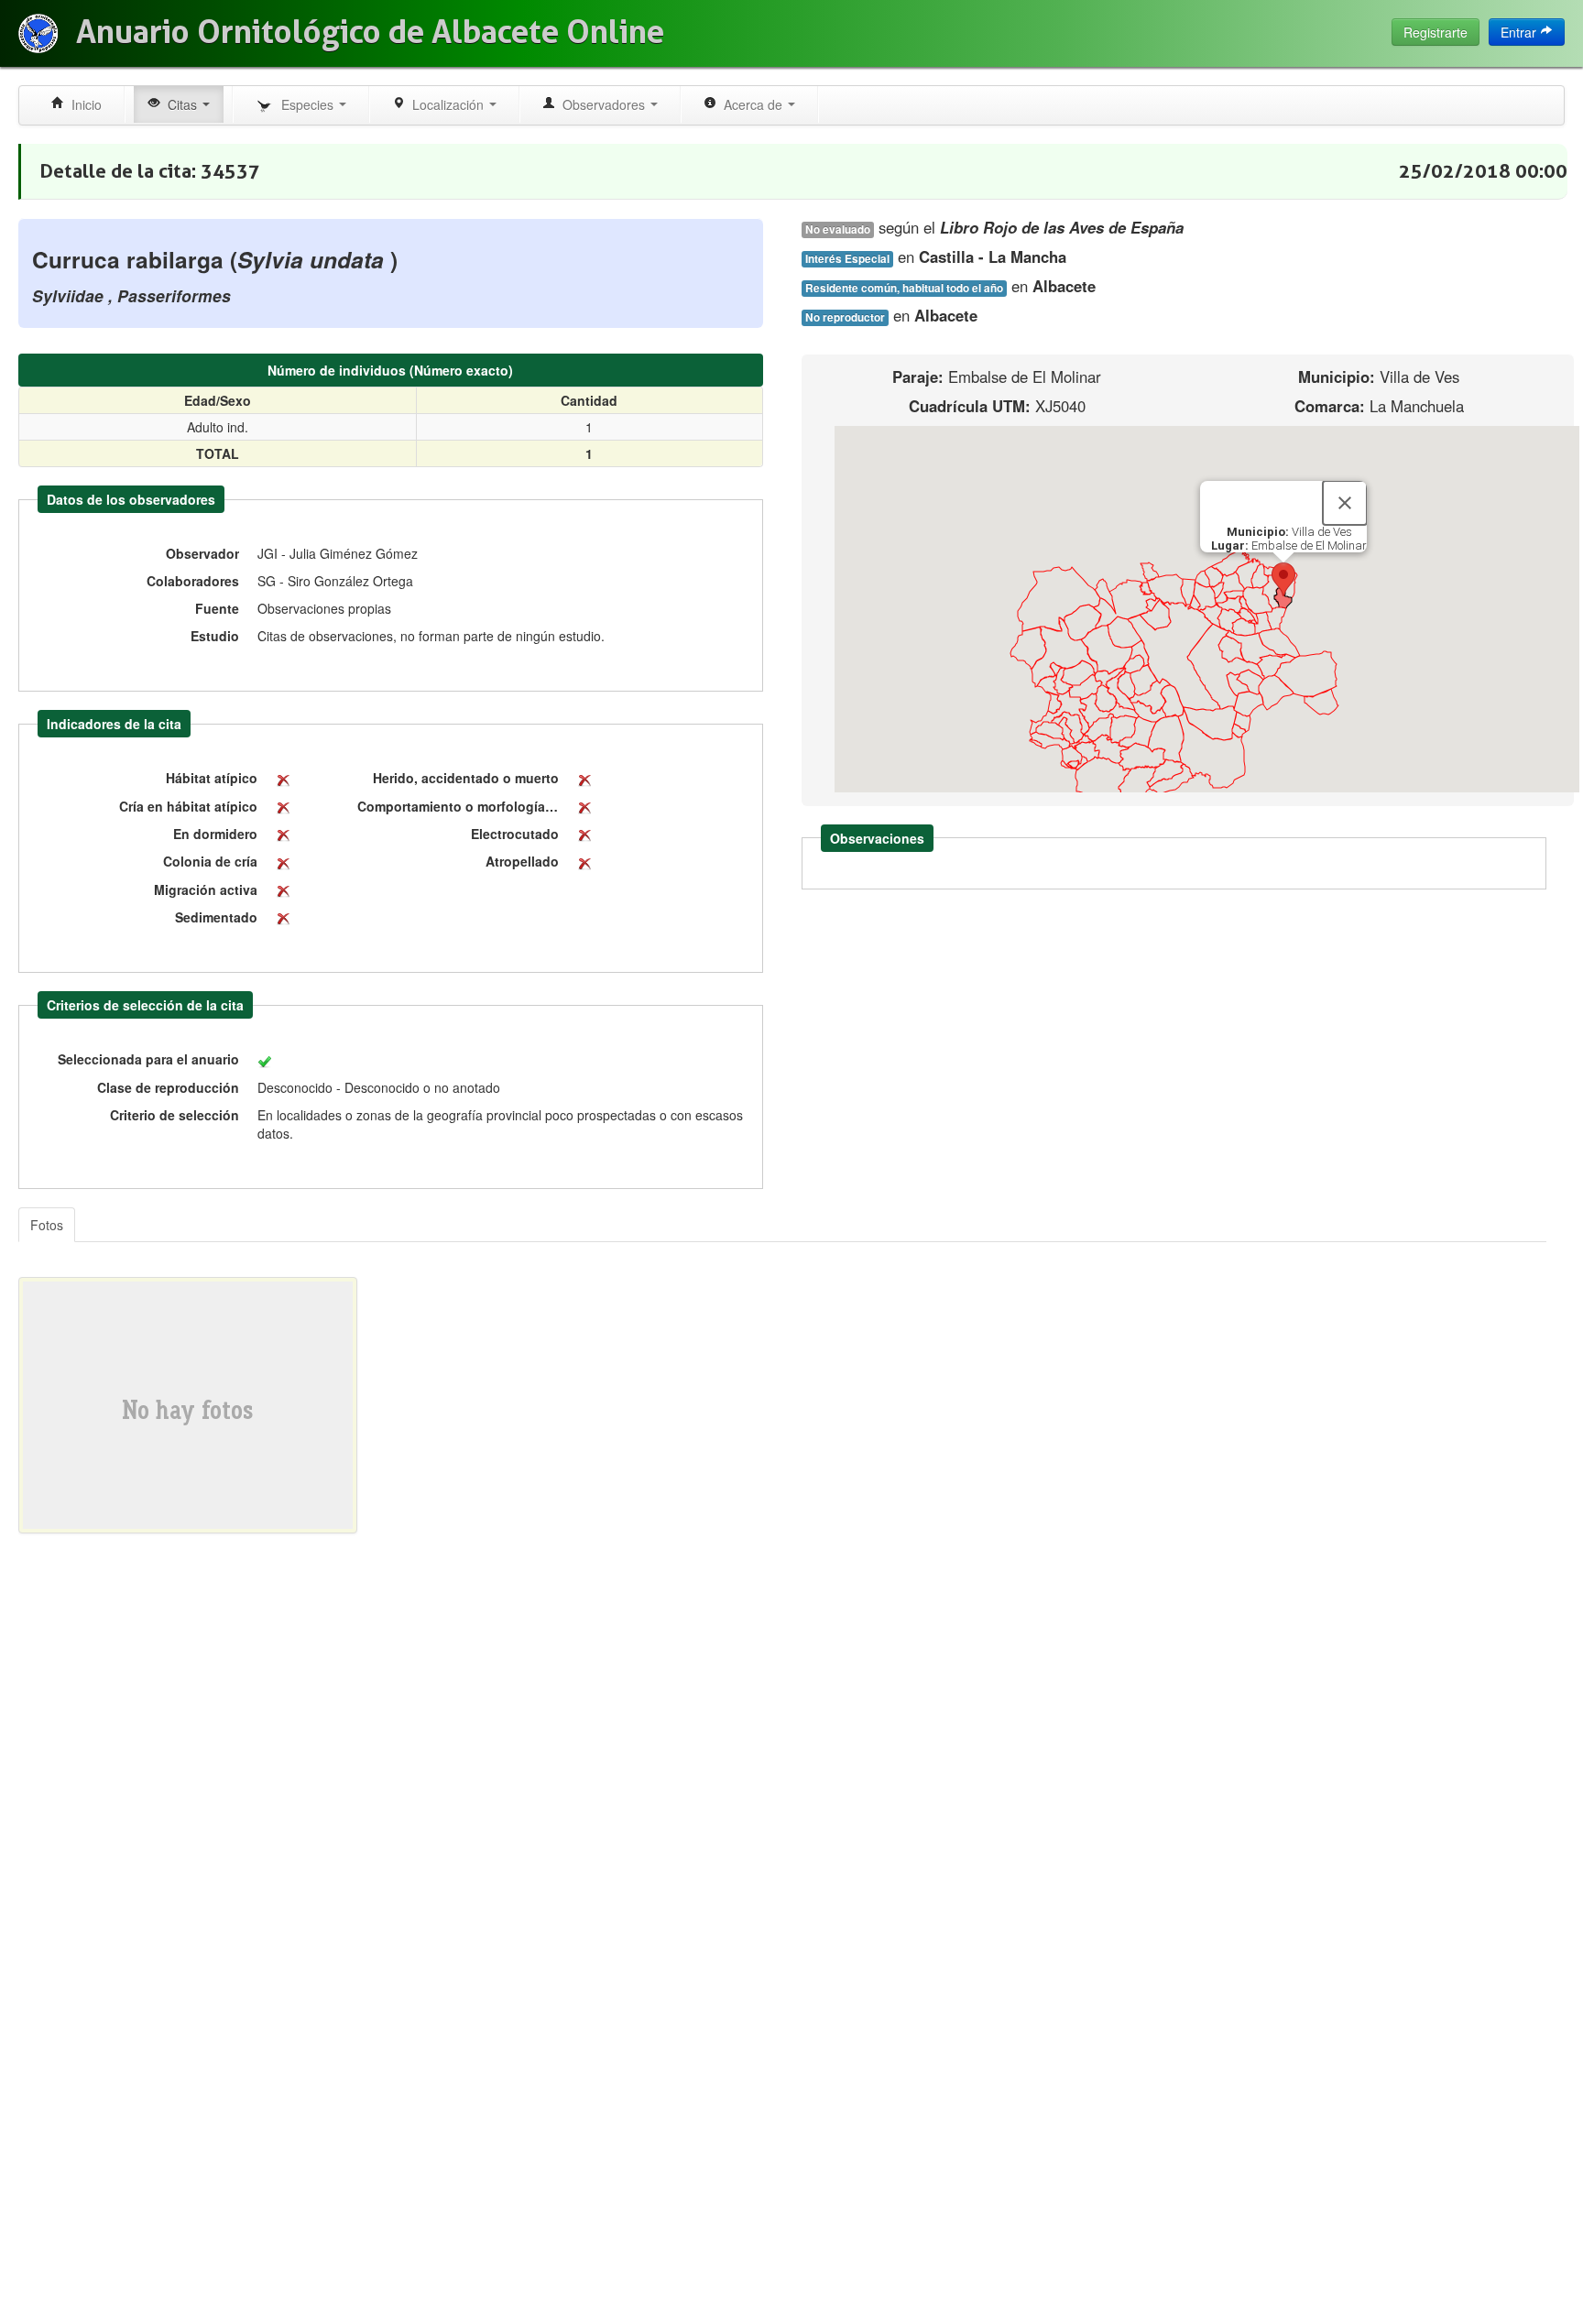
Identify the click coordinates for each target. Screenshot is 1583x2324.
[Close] (1345, 503)
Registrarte (1436, 32)
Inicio (83, 104)
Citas (180, 104)
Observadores (602, 104)
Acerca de (751, 104)
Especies (306, 104)
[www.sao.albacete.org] (38, 33)
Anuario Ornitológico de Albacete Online (370, 32)
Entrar (1520, 32)
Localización (446, 104)
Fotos (47, 1225)
